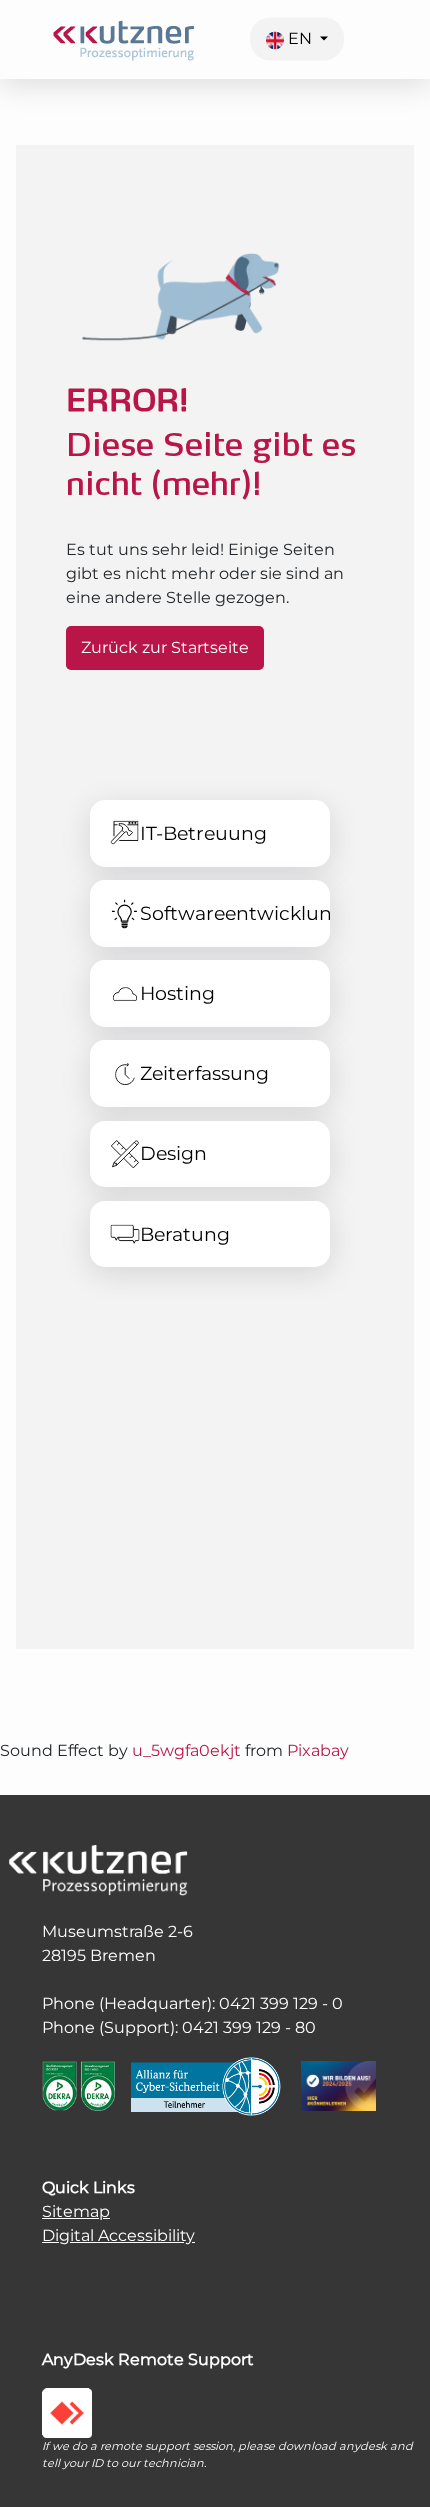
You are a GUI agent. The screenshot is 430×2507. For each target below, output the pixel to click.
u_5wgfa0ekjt (186, 1750)
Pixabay (318, 1750)
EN (300, 38)
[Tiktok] (67, 2275)
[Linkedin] (77, 2275)
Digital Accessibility (118, 2235)
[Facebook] (57, 2275)
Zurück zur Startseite (165, 647)
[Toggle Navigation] (418, 51)
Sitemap (76, 2211)
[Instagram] (47, 2275)
